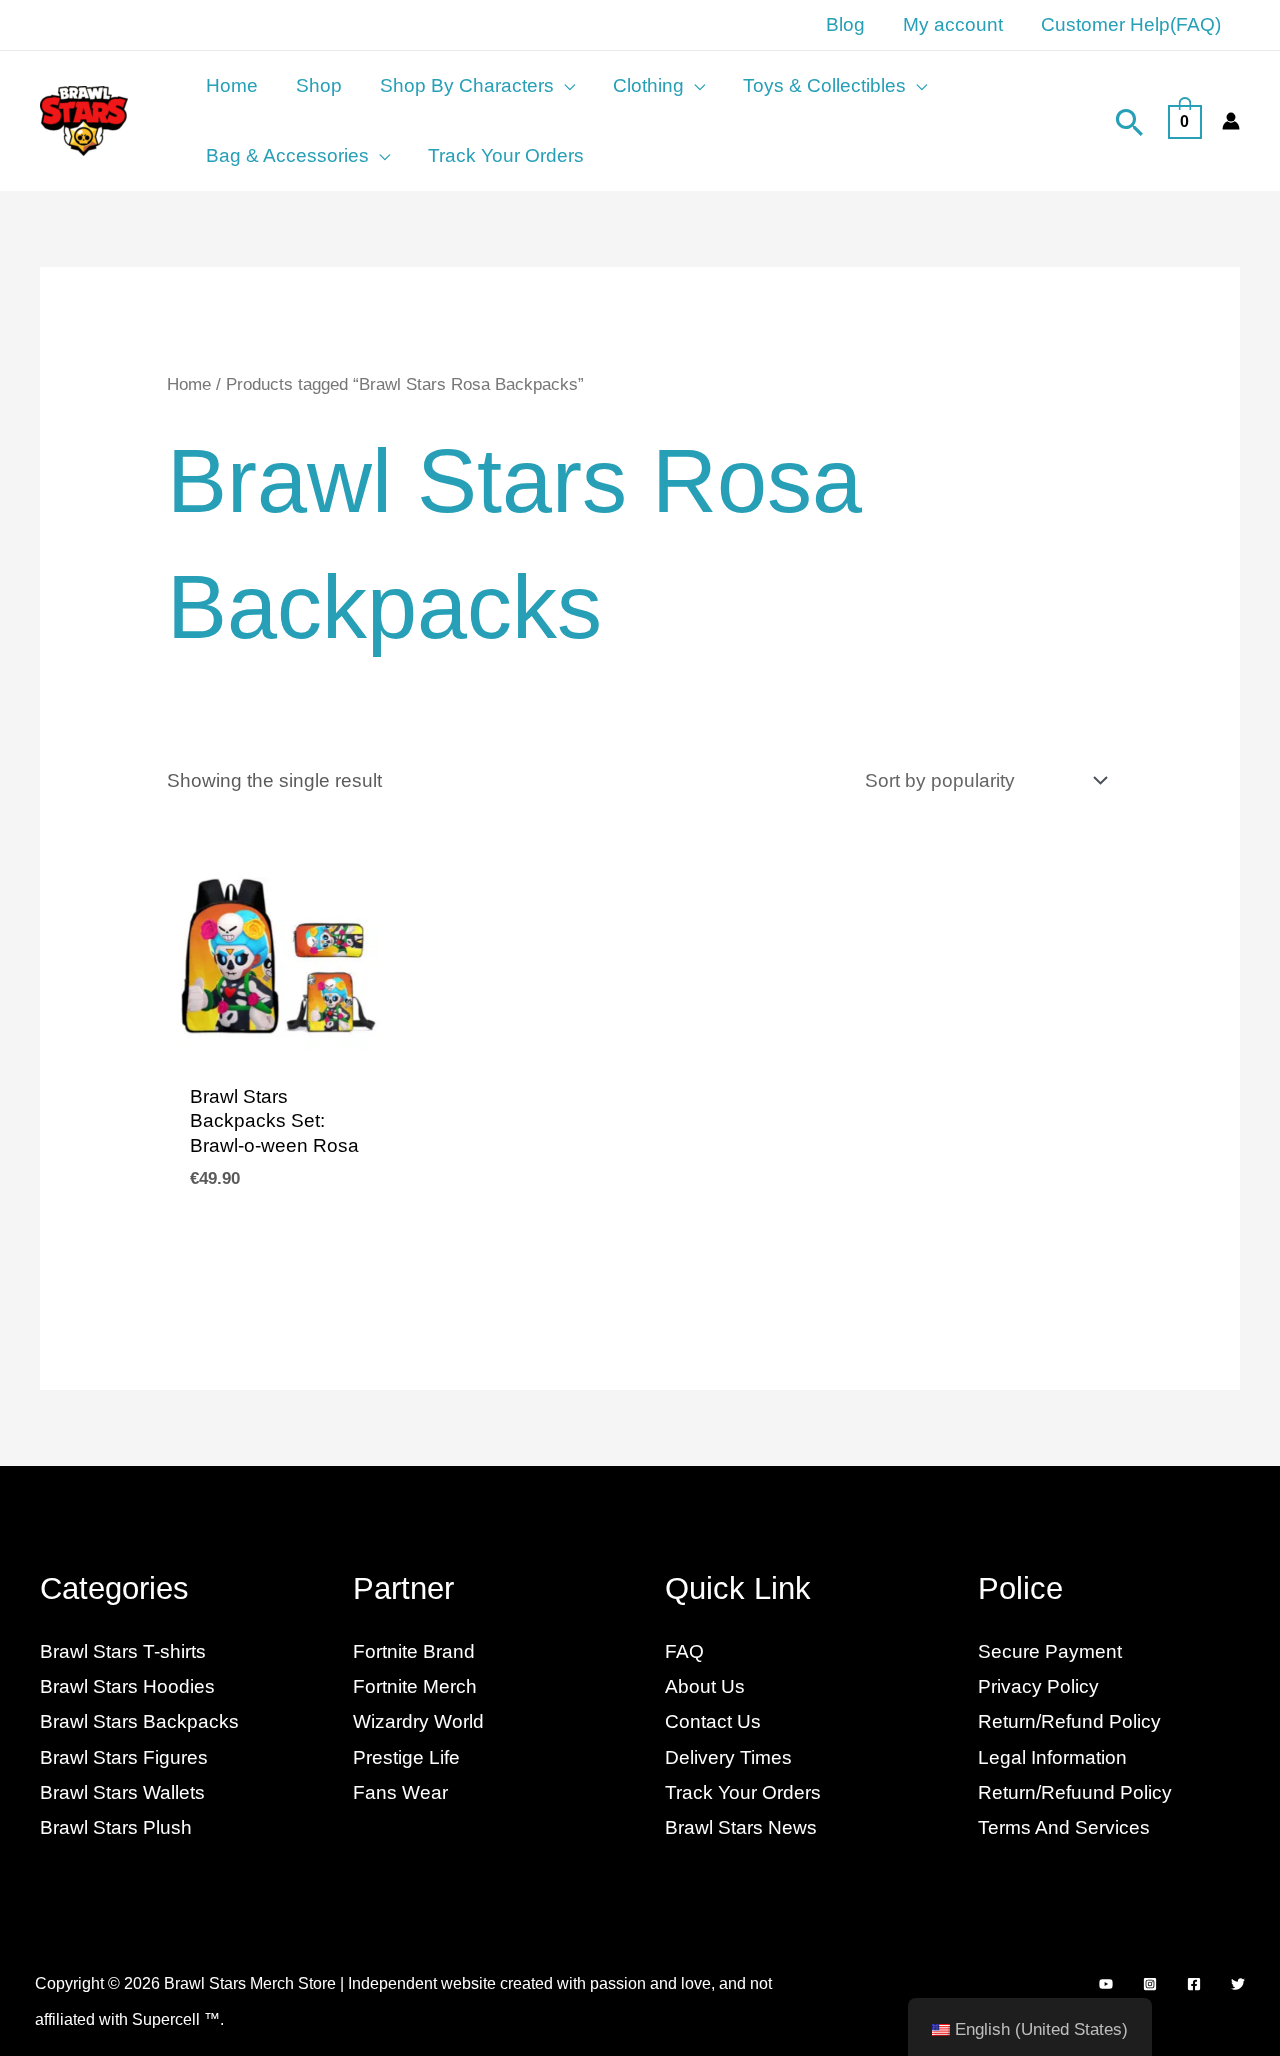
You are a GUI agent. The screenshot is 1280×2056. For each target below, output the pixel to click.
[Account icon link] (1231, 121)
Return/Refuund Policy (1075, 1792)
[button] (564, 86)
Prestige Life (406, 1757)
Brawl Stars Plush (116, 1827)
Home (189, 384)
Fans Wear (400, 1792)
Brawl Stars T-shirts (123, 1651)
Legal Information (1052, 1757)
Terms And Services (1064, 1827)
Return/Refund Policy (1069, 1721)
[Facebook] (1194, 1984)
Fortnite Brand (414, 1651)
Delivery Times (728, 1757)
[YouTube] (1106, 1984)
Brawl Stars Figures (124, 1757)
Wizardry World (418, 1721)
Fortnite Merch (415, 1686)
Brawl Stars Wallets (122, 1792)
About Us (705, 1686)
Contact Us (713, 1721)
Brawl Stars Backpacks (139, 1721)
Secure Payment (1050, 1651)
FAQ (684, 1651)
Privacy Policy (1038, 1686)
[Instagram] (1150, 1984)
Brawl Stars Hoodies (127, 1686)
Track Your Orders (743, 1792)
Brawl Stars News (741, 1827)
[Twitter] (1238, 1984)
